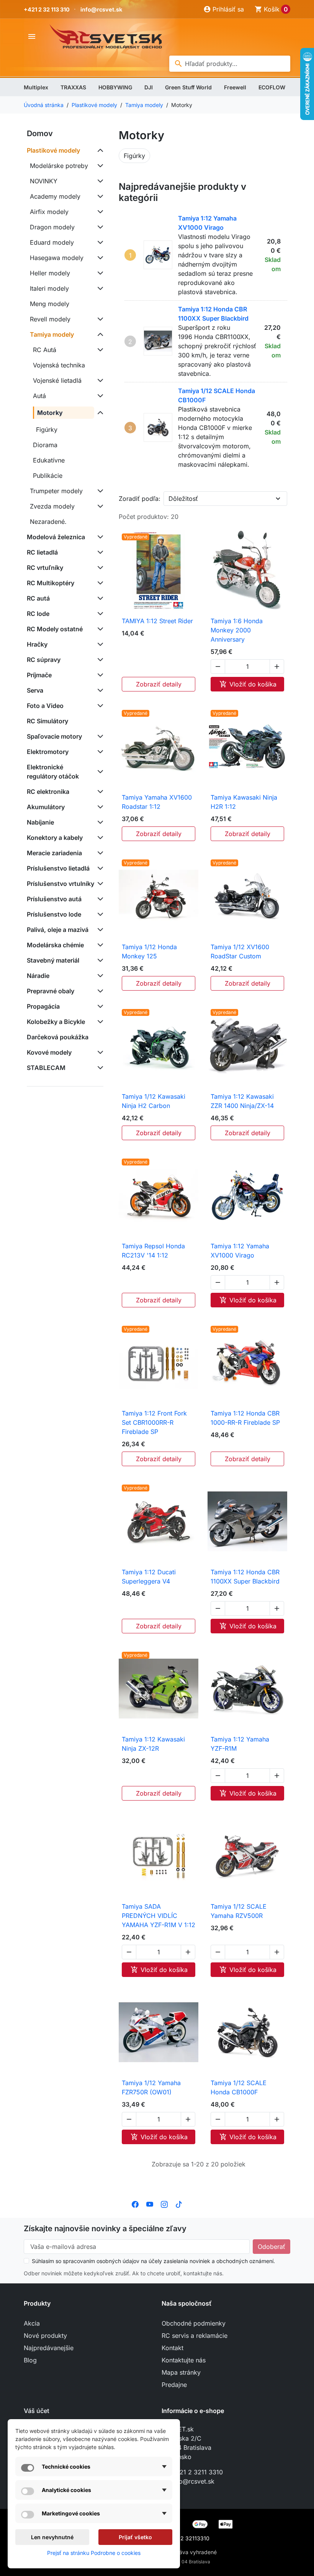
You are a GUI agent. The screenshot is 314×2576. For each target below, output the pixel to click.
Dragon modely (52, 227)
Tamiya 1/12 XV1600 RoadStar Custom (240, 951)
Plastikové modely (53, 150)
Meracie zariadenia (54, 853)
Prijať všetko (135, 2537)
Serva (35, 690)
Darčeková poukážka (58, 1037)
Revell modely (50, 319)
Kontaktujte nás (184, 2360)
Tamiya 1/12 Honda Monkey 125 (149, 951)
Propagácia (43, 1006)
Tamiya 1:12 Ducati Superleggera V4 (149, 1577)
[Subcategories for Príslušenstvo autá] (99, 899)
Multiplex (36, 87)
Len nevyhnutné (52, 2537)
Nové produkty (45, 2336)
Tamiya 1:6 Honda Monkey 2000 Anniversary (237, 630)
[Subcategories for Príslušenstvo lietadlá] (99, 868)
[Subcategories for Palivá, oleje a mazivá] (99, 930)
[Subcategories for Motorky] (99, 413)
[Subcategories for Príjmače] (99, 675)
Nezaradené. (48, 522)
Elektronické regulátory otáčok (53, 772)
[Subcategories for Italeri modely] (99, 288)
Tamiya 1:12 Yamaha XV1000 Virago (240, 1251)
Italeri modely (49, 288)
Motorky (50, 413)
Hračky (37, 644)
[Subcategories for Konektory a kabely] (99, 838)
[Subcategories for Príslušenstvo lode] (99, 914)
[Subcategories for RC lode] (99, 614)
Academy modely (55, 196)
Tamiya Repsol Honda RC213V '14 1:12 (153, 1251)
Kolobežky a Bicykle (56, 1022)
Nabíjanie (40, 822)
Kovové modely (49, 1052)
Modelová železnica (56, 537)
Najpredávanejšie (49, 2348)
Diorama (45, 445)
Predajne (174, 2385)
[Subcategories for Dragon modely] (99, 227)
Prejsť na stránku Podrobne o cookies (94, 2553)
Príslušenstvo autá (54, 899)
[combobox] (230, 64)
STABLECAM (46, 1068)
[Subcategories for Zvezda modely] (99, 506)
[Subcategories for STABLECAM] (99, 1068)
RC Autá (45, 350)
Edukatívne (49, 460)
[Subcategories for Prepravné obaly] (99, 991)
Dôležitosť (183, 499)
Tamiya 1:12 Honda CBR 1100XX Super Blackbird (245, 1577)
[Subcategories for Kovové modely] (99, 1052)
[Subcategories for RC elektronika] (99, 792)
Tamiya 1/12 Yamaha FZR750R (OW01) (151, 2087)
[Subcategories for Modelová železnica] (99, 537)
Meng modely (50, 304)
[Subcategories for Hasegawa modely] (99, 258)
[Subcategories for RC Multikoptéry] (99, 583)
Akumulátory (46, 807)
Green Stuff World (188, 87)
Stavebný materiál (53, 960)
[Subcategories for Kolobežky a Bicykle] (99, 1022)
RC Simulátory (47, 721)
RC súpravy (44, 660)
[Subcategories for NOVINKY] (99, 181)
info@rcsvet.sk (101, 9)
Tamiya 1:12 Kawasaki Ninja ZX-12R (153, 1744)
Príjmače (39, 675)
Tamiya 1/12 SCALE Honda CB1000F (239, 2087)
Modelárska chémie (55, 945)
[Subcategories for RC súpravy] (99, 660)
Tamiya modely (52, 334)
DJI (149, 87)
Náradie (38, 976)
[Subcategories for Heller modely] (99, 273)
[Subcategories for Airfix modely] (99, 212)
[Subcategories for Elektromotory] (99, 752)
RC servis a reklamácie (195, 2336)
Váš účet (37, 2411)
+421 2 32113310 (188, 2538)
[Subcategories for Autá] (99, 396)
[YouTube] (150, 2204)
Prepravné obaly (51, 991)
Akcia (32, 2323)
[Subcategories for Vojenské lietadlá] (99, 380)
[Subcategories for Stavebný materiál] (99, 960)
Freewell (235, 87)
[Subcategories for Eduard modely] (99, 242)
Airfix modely (49, 212)
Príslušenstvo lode (54, 914)
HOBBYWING (115, 87)
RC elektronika (48, 792)
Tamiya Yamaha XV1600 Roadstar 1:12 (157, 802)
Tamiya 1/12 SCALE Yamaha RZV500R (239, 1911)
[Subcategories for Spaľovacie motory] (99, 736)
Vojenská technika (59, 365)
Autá (39, 396)
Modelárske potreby (59, 166)
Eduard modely (52, 242)
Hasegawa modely (57, 258)
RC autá (38, 598)
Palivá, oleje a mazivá (58, 930)
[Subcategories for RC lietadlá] (99, 552)
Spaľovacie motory (54, 736)
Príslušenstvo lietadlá (58, 868)
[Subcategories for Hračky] (99, 644)
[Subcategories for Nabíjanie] (99, 822)
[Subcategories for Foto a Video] (99, 706)
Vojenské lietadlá (57, 380)
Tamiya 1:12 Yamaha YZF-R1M (240, 1744)
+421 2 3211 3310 (197, 2472)
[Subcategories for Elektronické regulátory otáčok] (99, 772)
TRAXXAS (73, 87)
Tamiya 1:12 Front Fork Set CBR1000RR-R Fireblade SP (154, 1422)
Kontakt (173, 2348)
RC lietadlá (42, 552)
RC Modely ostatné (55, 629)
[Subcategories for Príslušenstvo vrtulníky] (99, 884)
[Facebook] (135, 2204)
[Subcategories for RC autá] (99, 598)
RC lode (38, 614)
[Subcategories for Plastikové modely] (99, 150)
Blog (30, 2360)
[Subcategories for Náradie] (99, 976)
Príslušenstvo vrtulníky (61, 884)
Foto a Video (45, 706)
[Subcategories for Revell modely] (99, 319)
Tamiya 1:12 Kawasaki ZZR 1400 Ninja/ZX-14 (242, 1101)
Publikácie (48, 476)
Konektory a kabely (55, 838)
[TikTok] (179, 2204)
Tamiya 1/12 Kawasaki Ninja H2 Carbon (154, 1101)
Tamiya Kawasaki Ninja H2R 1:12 (244, 802)
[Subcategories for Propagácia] (99, 1006)
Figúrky (47, 430)
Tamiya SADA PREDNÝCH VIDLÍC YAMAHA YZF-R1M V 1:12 (159, 1916)
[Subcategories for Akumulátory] (99, 807)
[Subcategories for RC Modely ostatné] (99, 629)
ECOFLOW (272, 87)
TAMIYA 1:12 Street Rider (157, 621)
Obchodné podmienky (194, 2323)
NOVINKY (44, 181)
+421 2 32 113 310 (47, 9)
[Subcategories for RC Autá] (99, 350)
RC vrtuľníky (45, 568)
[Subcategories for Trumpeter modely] (99, 491)
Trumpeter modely (56, 491)
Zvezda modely (52, 506)
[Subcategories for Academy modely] (99, 196)
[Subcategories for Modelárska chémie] (99, 945)
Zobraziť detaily (159, 684)
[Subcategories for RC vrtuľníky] (99, 568)
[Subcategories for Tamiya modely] (99, 334)
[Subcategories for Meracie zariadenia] (99, 853)
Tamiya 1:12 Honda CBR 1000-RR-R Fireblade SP (245, 1418)
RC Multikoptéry (51, 583)
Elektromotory (48, 752)
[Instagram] (164, 2204)
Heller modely (50, 273)
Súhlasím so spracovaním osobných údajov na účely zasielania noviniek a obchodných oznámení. (153, 2261)
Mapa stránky (181, 2372)
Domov (40, 133)
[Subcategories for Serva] (99, 690)
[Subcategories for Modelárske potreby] (99, 166)
